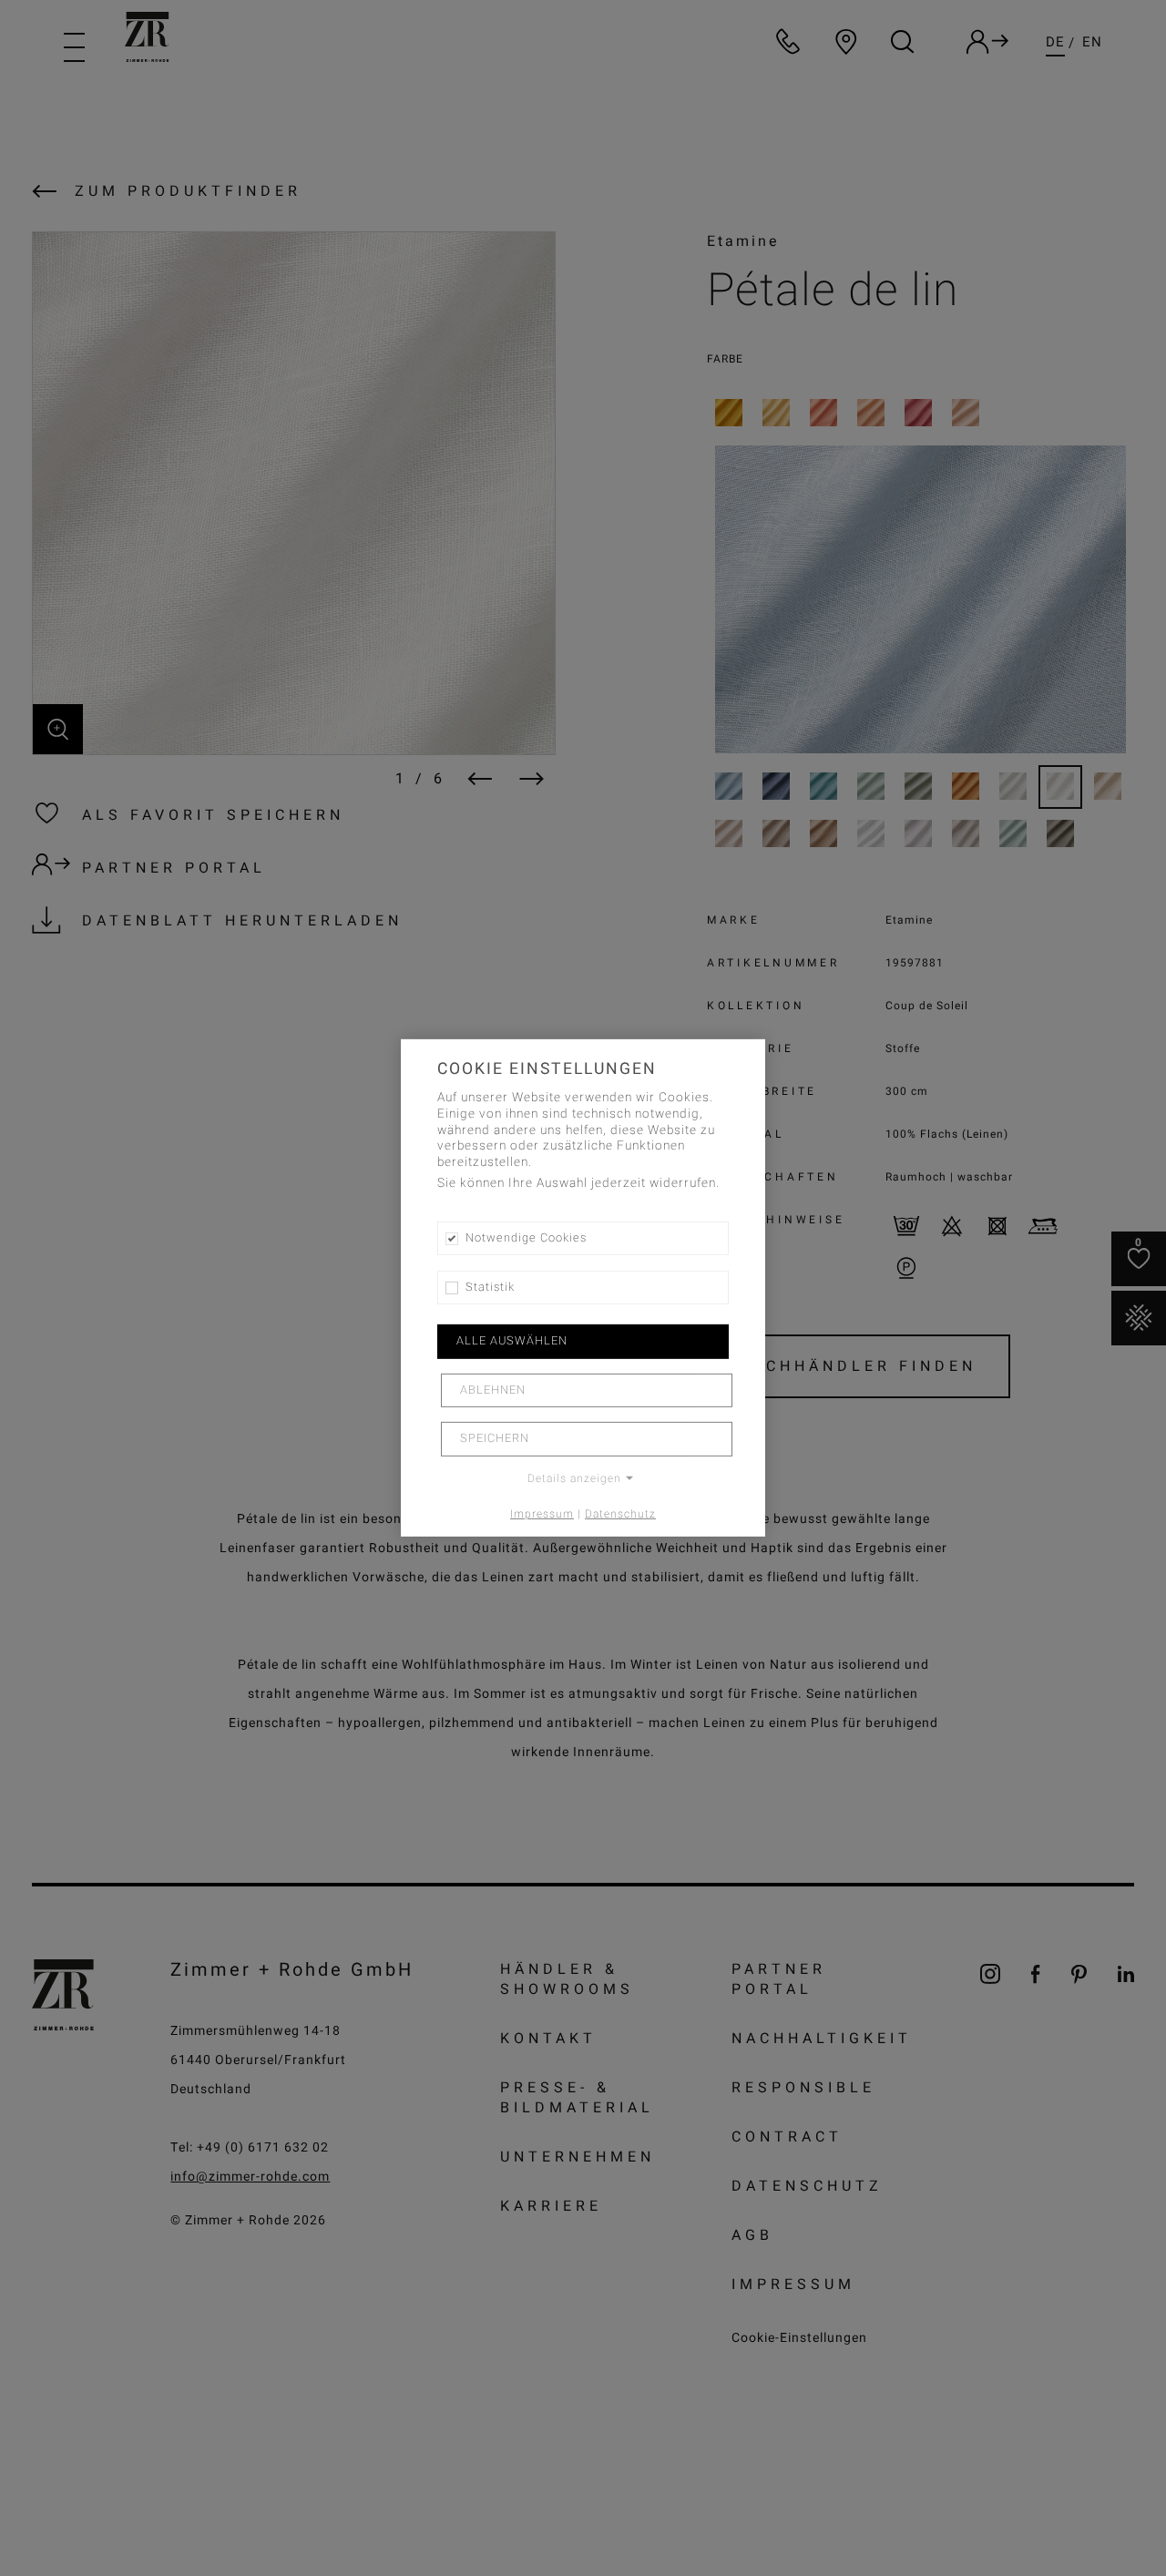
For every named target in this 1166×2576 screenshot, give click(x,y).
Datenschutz (620, 1513)
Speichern (495, 1438)
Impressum (542, 1513)
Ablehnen (493, 1390)
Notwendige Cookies (526, 1238)
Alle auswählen (512, 1341)
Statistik (490, 1287)
